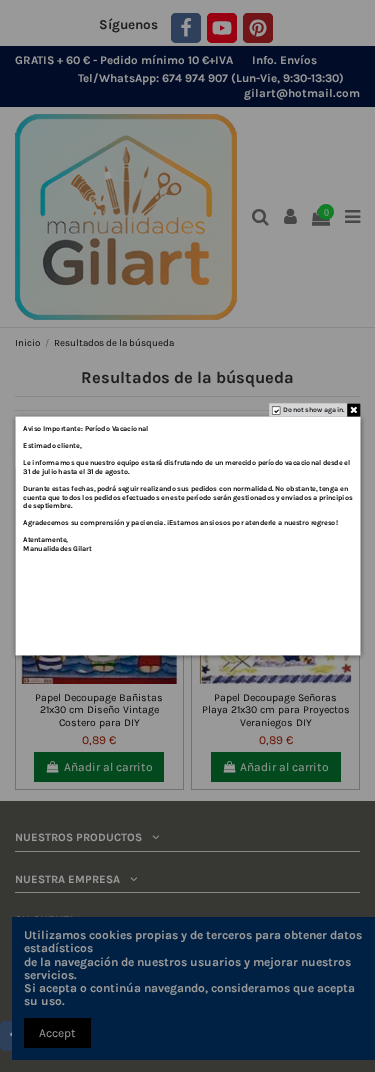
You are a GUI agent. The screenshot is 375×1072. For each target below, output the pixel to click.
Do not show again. (314, 409)
